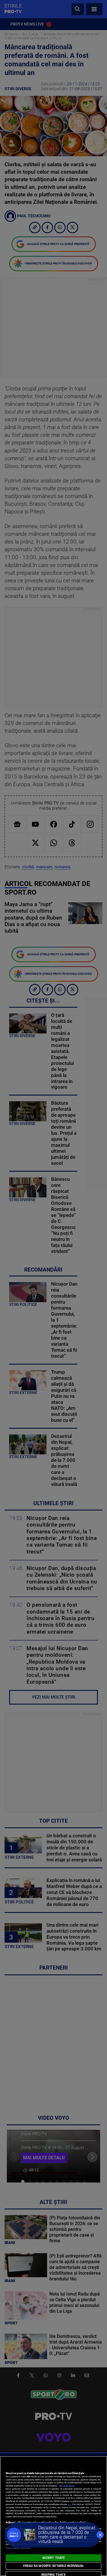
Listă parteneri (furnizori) (18, 2548)
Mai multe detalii (67, 2486)
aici (69, 2504)
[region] (53, 2516)
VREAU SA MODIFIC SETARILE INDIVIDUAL (53, 2566)
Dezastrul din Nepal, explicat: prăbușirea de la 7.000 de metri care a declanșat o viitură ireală (67, 2535)
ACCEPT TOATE (53, 2558)
